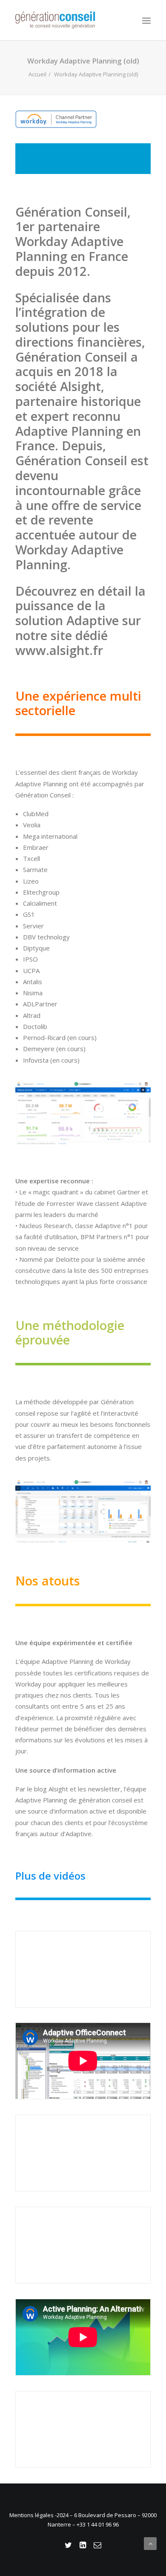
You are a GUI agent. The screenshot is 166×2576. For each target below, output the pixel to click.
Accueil (37, 74)
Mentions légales (32, 2515)
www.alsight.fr (59, 650)
